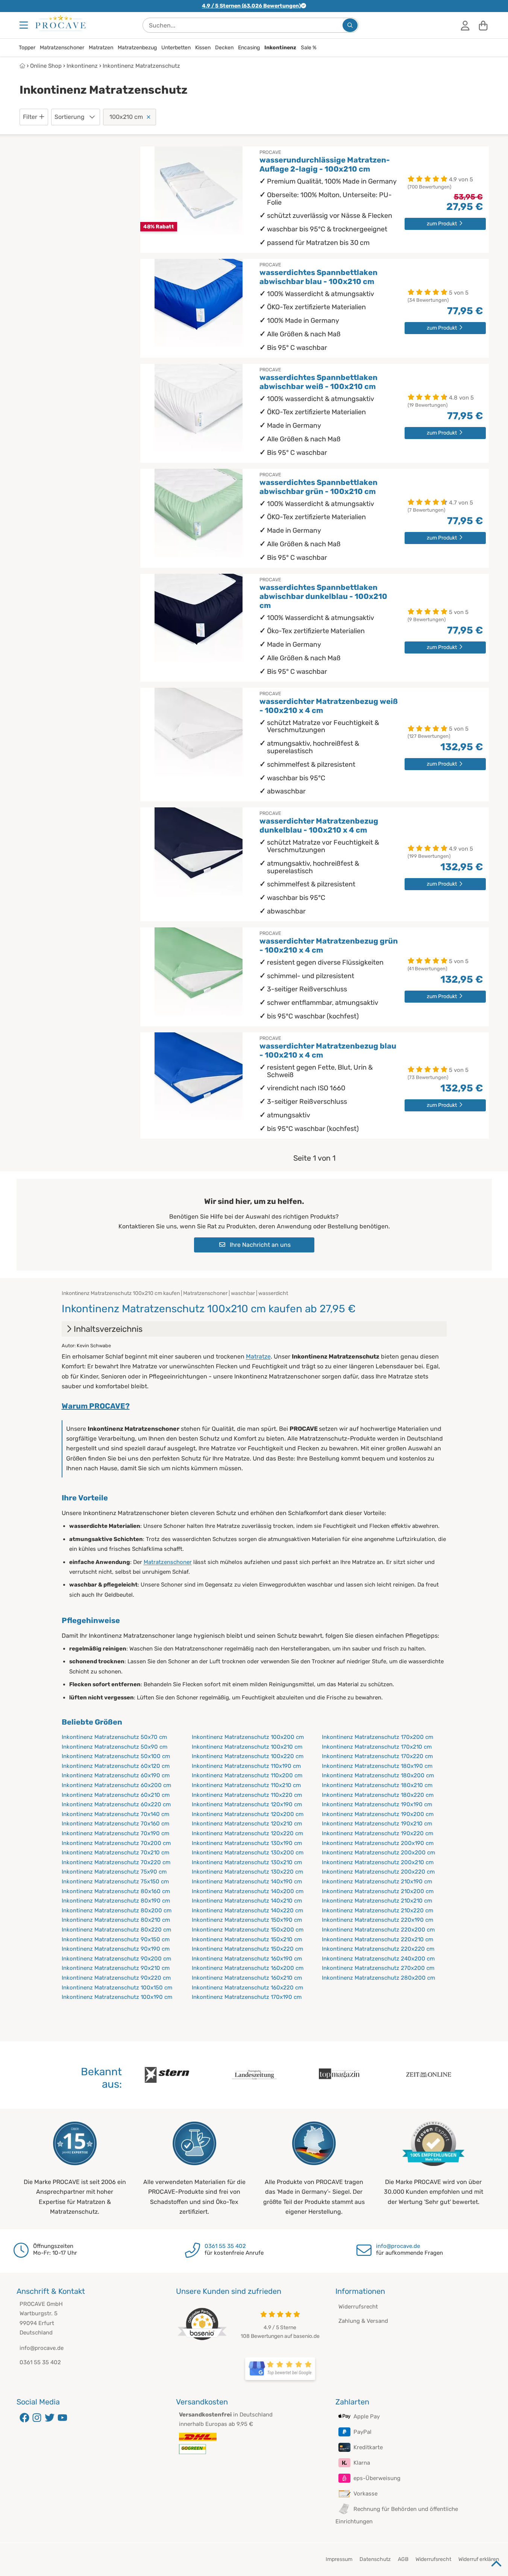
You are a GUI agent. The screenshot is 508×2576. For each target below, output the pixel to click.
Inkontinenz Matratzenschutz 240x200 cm (378, 1959)
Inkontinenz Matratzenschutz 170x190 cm (247, 1997)
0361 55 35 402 (225, 2246)
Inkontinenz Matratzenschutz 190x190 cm (377, 1804)
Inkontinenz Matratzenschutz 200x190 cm (378, 1843)
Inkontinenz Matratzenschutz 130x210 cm (247, 1862)
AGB (403, 2559)
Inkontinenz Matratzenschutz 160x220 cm (247, 1988)
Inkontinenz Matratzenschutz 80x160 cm (116, 1891)
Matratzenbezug (137, 48)
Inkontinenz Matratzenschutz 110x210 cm (246, 1785)
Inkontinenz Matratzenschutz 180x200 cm (378, 1775)
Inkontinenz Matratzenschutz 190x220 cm (378, 1833)
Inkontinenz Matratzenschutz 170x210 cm (377, 1747)
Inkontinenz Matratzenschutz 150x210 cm (247, 1939)
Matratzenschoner (62, 48)
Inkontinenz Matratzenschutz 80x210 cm (116, 1920)
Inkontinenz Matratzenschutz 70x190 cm (115, 1833)
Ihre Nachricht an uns (259, 1245)
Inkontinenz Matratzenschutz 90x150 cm (116, 1939)
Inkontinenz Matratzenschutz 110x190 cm (246, 1766)
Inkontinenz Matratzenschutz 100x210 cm (247, 1747)
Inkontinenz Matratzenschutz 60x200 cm (116, 1785)
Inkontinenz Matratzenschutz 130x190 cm (247, 1843)
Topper (27, 48)
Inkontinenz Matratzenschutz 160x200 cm (248, 1968)
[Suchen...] (350, 25)
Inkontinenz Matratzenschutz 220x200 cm (378, 1930)
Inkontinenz (280, 48)
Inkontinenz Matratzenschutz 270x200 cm (378, 1968)
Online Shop (46, 66)
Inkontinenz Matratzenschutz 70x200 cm (116, 1843)
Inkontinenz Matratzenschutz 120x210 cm (247, 1824)
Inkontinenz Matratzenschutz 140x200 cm (248, 1891)
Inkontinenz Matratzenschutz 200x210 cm (378, 1862)
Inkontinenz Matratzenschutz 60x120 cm (116, 1766)
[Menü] (24, 25)
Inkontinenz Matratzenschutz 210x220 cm (378, 1910)
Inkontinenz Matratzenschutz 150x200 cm (248, 1930)
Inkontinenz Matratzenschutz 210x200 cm (378, 1891)
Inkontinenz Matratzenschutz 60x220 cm (116, 1804)
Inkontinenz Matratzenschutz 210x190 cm (377, 1881)
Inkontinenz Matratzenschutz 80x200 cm (117, 1910)
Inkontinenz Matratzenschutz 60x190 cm (116, 1775)
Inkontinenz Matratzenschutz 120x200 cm (248, 1814)
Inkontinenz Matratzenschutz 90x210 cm (116, 1968)
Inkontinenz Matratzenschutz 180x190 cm (377, 1766)
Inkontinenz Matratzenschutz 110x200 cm (247, 1775)
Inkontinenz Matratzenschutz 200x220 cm (378, 1872)
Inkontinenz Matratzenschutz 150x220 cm (247, 1949)
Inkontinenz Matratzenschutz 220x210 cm (378, 1939)
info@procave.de (398, 2246)
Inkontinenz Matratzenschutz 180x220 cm (378, 1795)
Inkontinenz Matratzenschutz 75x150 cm (115, 1881)
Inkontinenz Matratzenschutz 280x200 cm (378, 1978)
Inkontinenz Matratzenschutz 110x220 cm (247, 1795)
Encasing (249, 48)
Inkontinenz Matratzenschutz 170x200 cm (378, 1737)
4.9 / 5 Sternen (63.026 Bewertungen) (251, 6)
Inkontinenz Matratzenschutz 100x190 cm (117, 1997)
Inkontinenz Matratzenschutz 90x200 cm (116, 1959)
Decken (224, 48)
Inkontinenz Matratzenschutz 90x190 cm (116, 1949)
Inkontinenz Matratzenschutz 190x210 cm (377, 1824)
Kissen (203, 48)
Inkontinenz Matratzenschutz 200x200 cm (378, 1853)
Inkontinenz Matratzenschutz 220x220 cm (378, 1949)
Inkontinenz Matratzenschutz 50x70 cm (114, 1737)
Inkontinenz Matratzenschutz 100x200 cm (248, 1737)
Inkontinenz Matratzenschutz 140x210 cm (247, 1901)
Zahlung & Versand (363, 2321)
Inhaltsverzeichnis (108, 1329)
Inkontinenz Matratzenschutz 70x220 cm (116, 1862)
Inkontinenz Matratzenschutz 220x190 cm (378, 1920)
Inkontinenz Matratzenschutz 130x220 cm (247, 1872)
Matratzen (101, 48)
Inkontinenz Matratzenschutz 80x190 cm (116, 1901)
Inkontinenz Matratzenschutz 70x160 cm (115, 1824)
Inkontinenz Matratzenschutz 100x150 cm (117, 1988)
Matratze (258, 1356)
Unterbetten (176, 48)
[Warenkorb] (483, 25)
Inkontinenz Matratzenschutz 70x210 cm (115, 1853)
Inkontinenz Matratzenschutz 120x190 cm (247, 1804)
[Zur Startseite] (61, 23)
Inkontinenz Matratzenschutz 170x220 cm (377, 1756)
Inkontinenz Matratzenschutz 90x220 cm (116, 1978)
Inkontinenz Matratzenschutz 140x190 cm (247, 1881)
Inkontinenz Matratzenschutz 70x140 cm (115, 1814)
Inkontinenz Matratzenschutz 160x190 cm (247, 1959)
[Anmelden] (465, 25)
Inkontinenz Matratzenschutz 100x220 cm (248, 1756)
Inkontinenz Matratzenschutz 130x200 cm (248, 1853)
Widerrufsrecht (358, 2307)
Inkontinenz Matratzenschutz (141, 66)
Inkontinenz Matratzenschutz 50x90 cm (114, 1747)
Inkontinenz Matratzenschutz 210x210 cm (377, 1901)
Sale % (309, 48)
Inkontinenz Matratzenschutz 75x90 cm (114, 1872)
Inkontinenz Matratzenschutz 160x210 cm (247, 1978)
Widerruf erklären (479, 2559)
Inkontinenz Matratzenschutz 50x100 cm (116, 1756)
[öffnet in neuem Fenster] (280, 2369)
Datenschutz (375, 2559)
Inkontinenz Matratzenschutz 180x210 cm (377, 1785)
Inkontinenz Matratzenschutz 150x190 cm (247, 1920)
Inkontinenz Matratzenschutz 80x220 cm (116, 1930)
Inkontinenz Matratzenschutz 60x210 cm (116, 1795)
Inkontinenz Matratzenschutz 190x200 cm (378, 1814)
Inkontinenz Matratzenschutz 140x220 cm (247, 1910)
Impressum (339, 2559)
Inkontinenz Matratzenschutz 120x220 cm (247, 1833)
